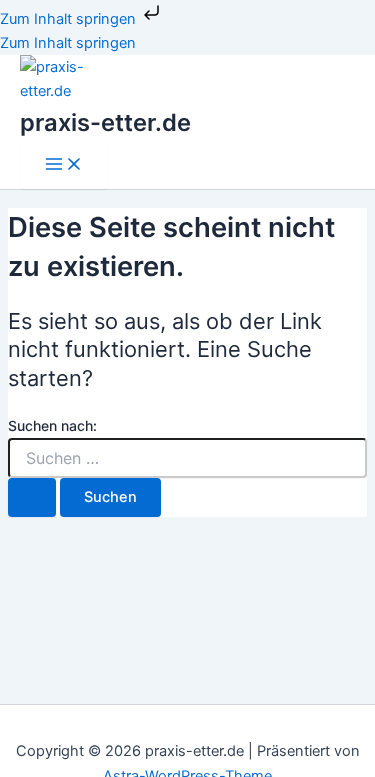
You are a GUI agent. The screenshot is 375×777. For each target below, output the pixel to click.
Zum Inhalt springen (70, 19)
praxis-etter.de (105, 122)
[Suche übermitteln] (32, 497)
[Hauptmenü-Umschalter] (64, 165)
